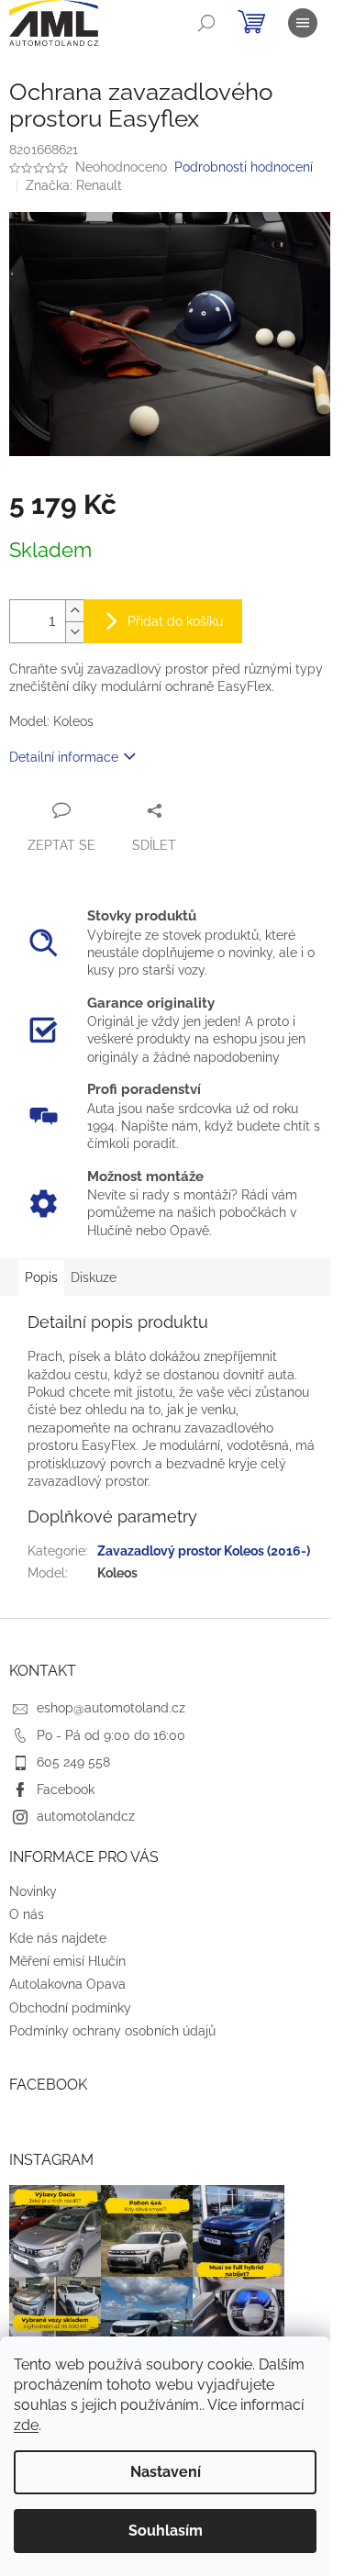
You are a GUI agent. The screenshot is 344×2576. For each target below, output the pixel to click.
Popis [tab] (41, 1277)
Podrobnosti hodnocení (244, 167)
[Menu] (303, 23)
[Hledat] (206, 23)
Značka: (74, 185)
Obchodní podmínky (70, 2008)
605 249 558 (73, 1762)
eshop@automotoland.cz (111, 1708)
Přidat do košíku (175, 621)
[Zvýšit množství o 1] (74, 611)
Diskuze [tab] (94, 1277)
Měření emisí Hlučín (67, 1961)
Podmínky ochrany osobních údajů (112, 2031)
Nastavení (166, 2472)
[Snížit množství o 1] (74, 632)
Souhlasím (166, 2531)
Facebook (66, 1790)
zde (26, 2425)
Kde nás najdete (58, 1938)
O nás (27, 1914)
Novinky (33, 1891)
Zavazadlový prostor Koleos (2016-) (204, 1551)
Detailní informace (64, 757)
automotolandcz (86, 1816)
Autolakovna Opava (67, 1984)
